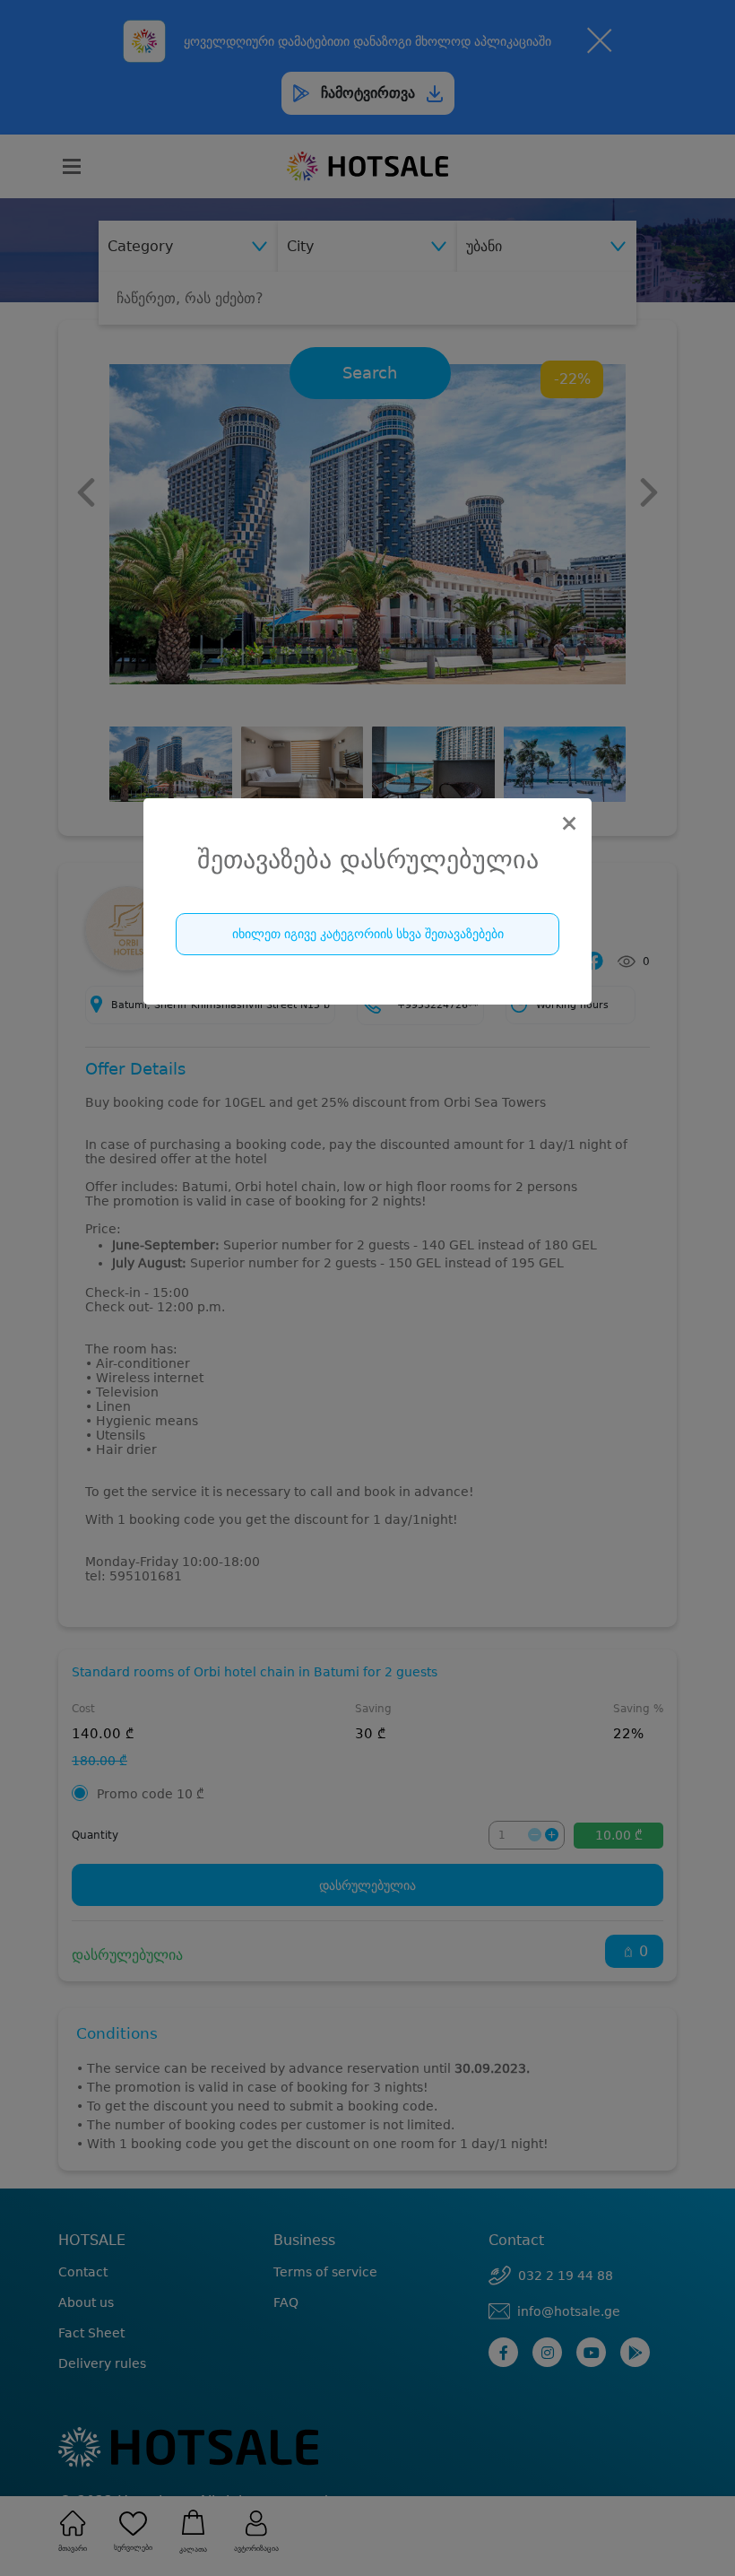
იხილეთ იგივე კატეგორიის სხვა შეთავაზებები (368, 934)
